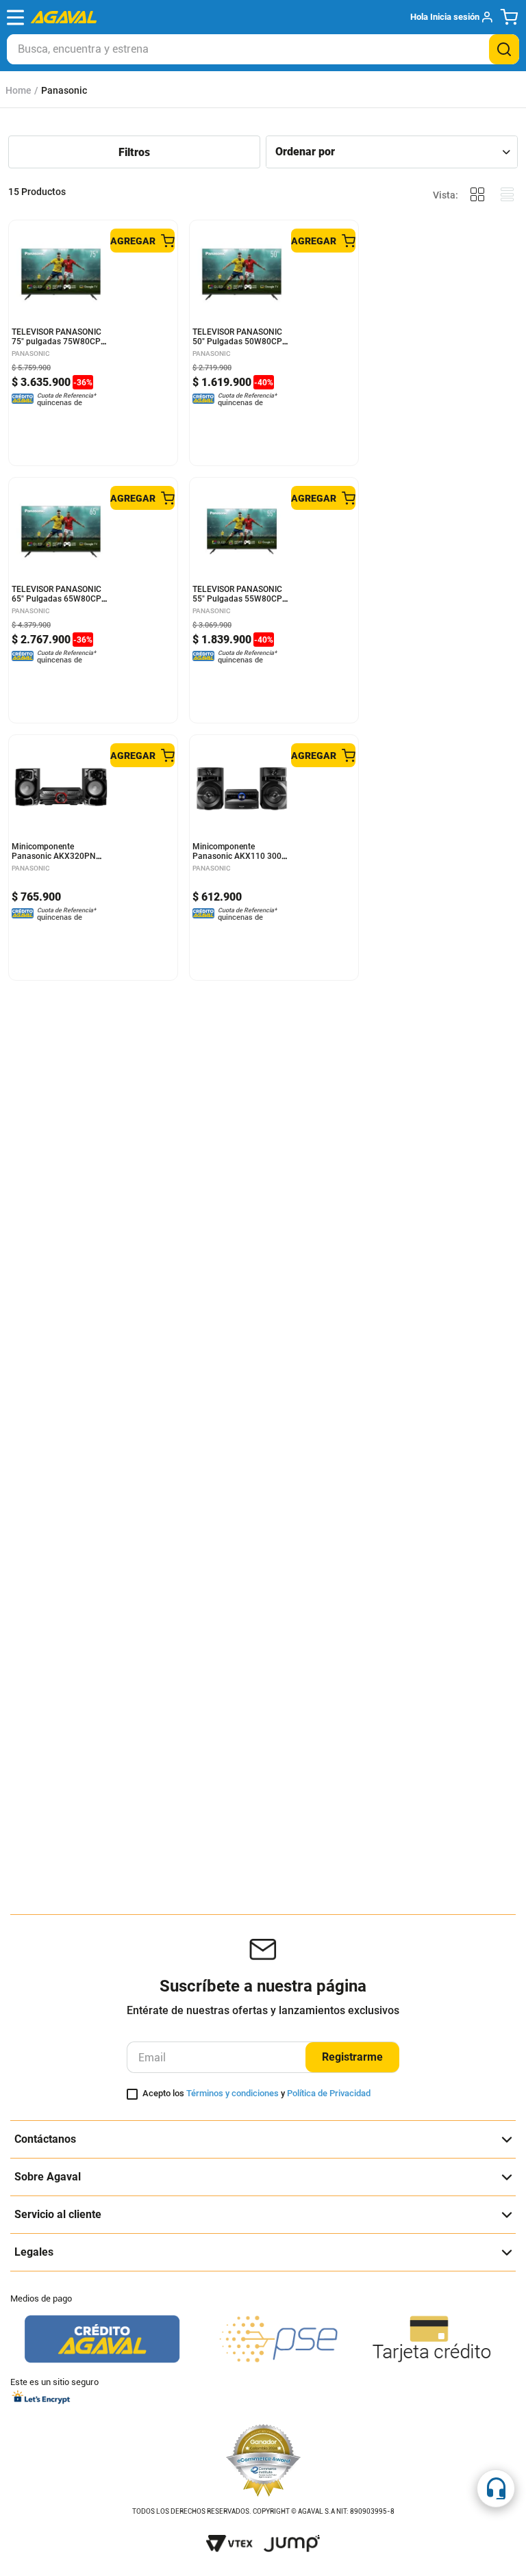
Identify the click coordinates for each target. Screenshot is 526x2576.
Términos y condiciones (233, 2093)
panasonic (64, 90)
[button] (451, 17)
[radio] (477, 195)
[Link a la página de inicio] (18, 90)
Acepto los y (256, 2094)
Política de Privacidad (329, 2093)
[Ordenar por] (392, 152)
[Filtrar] (134, 153)
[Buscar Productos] (504, 49)
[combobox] (263, 49)
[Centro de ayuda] (496, 2488)
